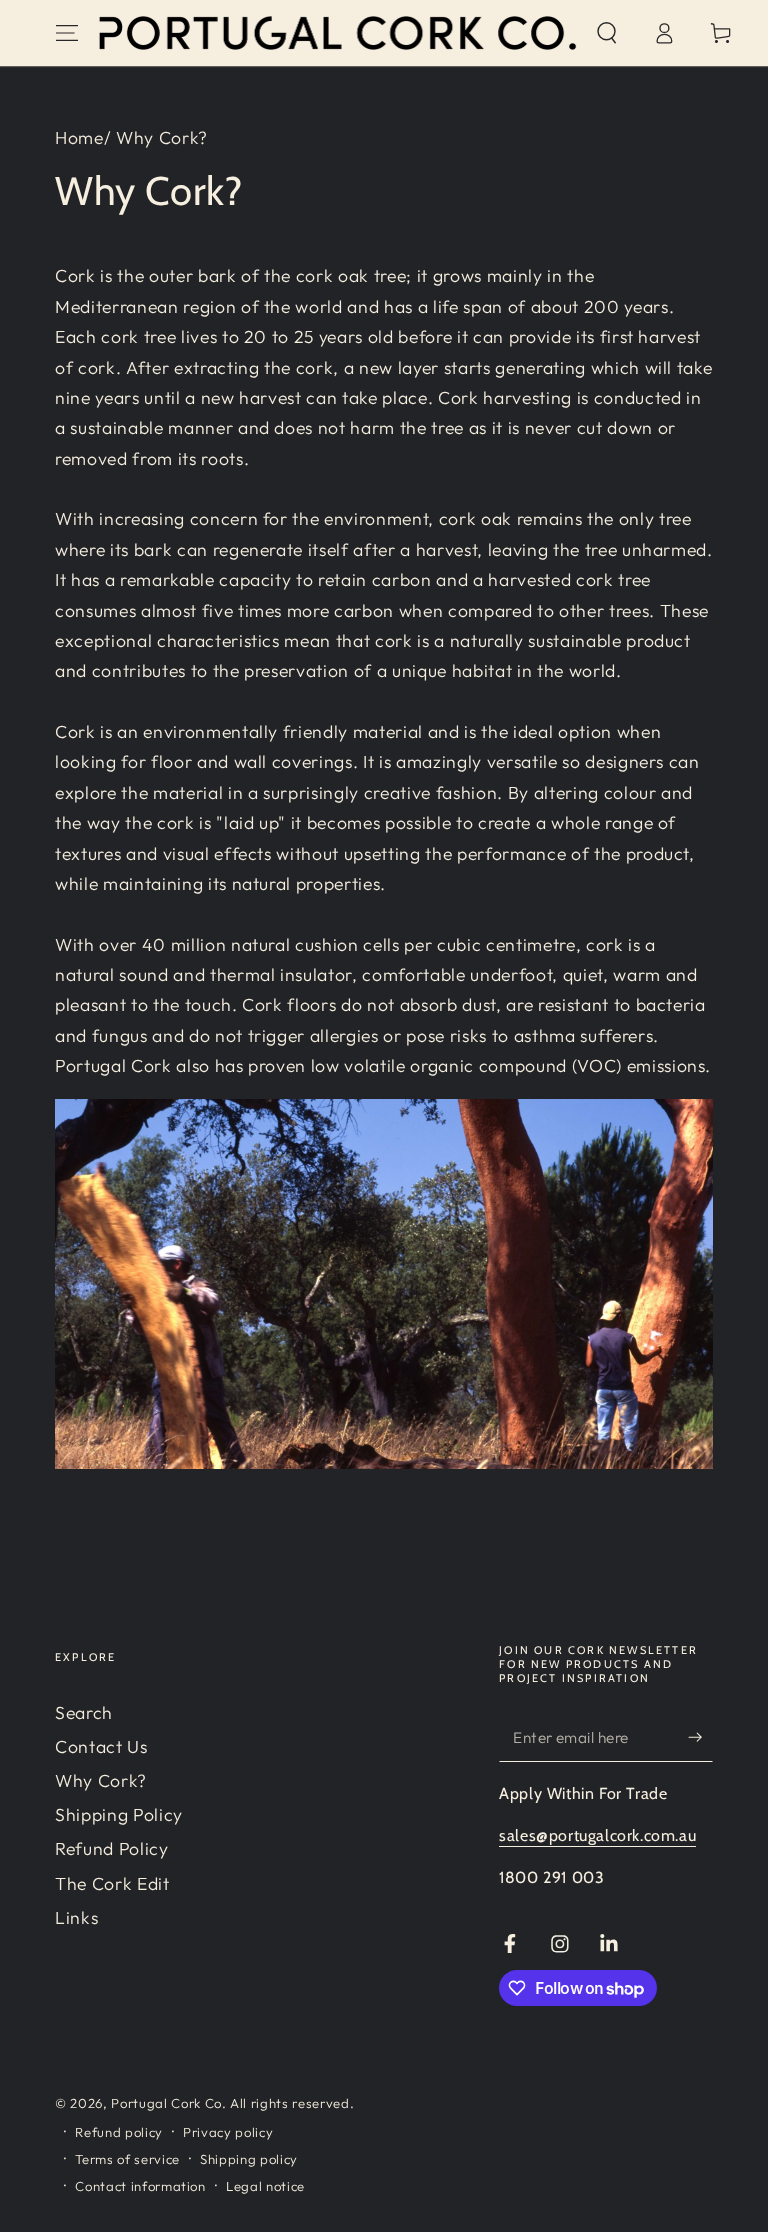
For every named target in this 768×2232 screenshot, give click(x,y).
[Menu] (67, 33)
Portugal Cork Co (166, 2103)
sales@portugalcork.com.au (597, 1835)
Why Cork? (101, 1780)
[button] (606, 33)
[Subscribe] (700, 1737)
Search (84, 1712)
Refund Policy (112, 1848)
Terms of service (127, 2159)
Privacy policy (228, 2132)
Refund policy (119, 2132)
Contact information (140, 2186)
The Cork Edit (112, 1883)
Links (76, 1917)
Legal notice (265, 2186)
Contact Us (101, 1746)
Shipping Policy (119, 1814)
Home (79, 137)
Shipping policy (249, 2159)
